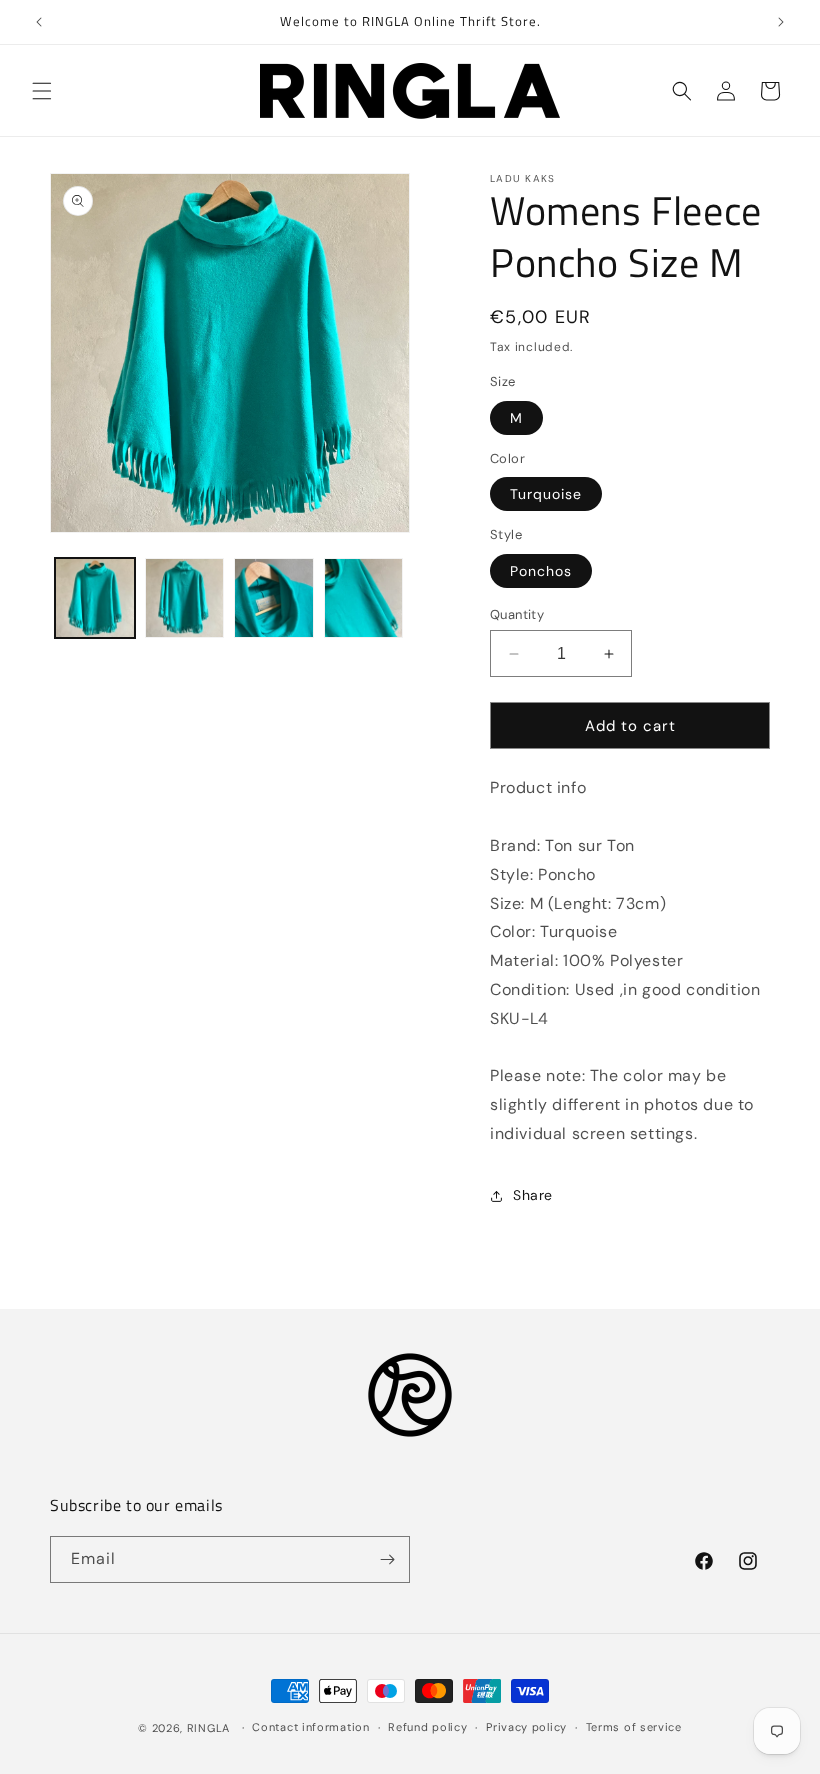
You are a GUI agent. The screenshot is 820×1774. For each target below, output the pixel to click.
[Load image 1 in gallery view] (95, 598)
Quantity (517, 614)
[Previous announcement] (39, 22)
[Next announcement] (781, 22)
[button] (42, 91)
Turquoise (546, 494)
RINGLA (208, 1728)
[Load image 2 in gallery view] (185, 598)
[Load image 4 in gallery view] (364, 598)
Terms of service (634, 1727)
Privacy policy (526, 1727)
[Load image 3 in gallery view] (274, 598)
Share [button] (533, 1195)
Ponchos (541, 571)
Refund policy (427, 1727)
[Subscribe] (387, 1559)
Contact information (310, 1727)
